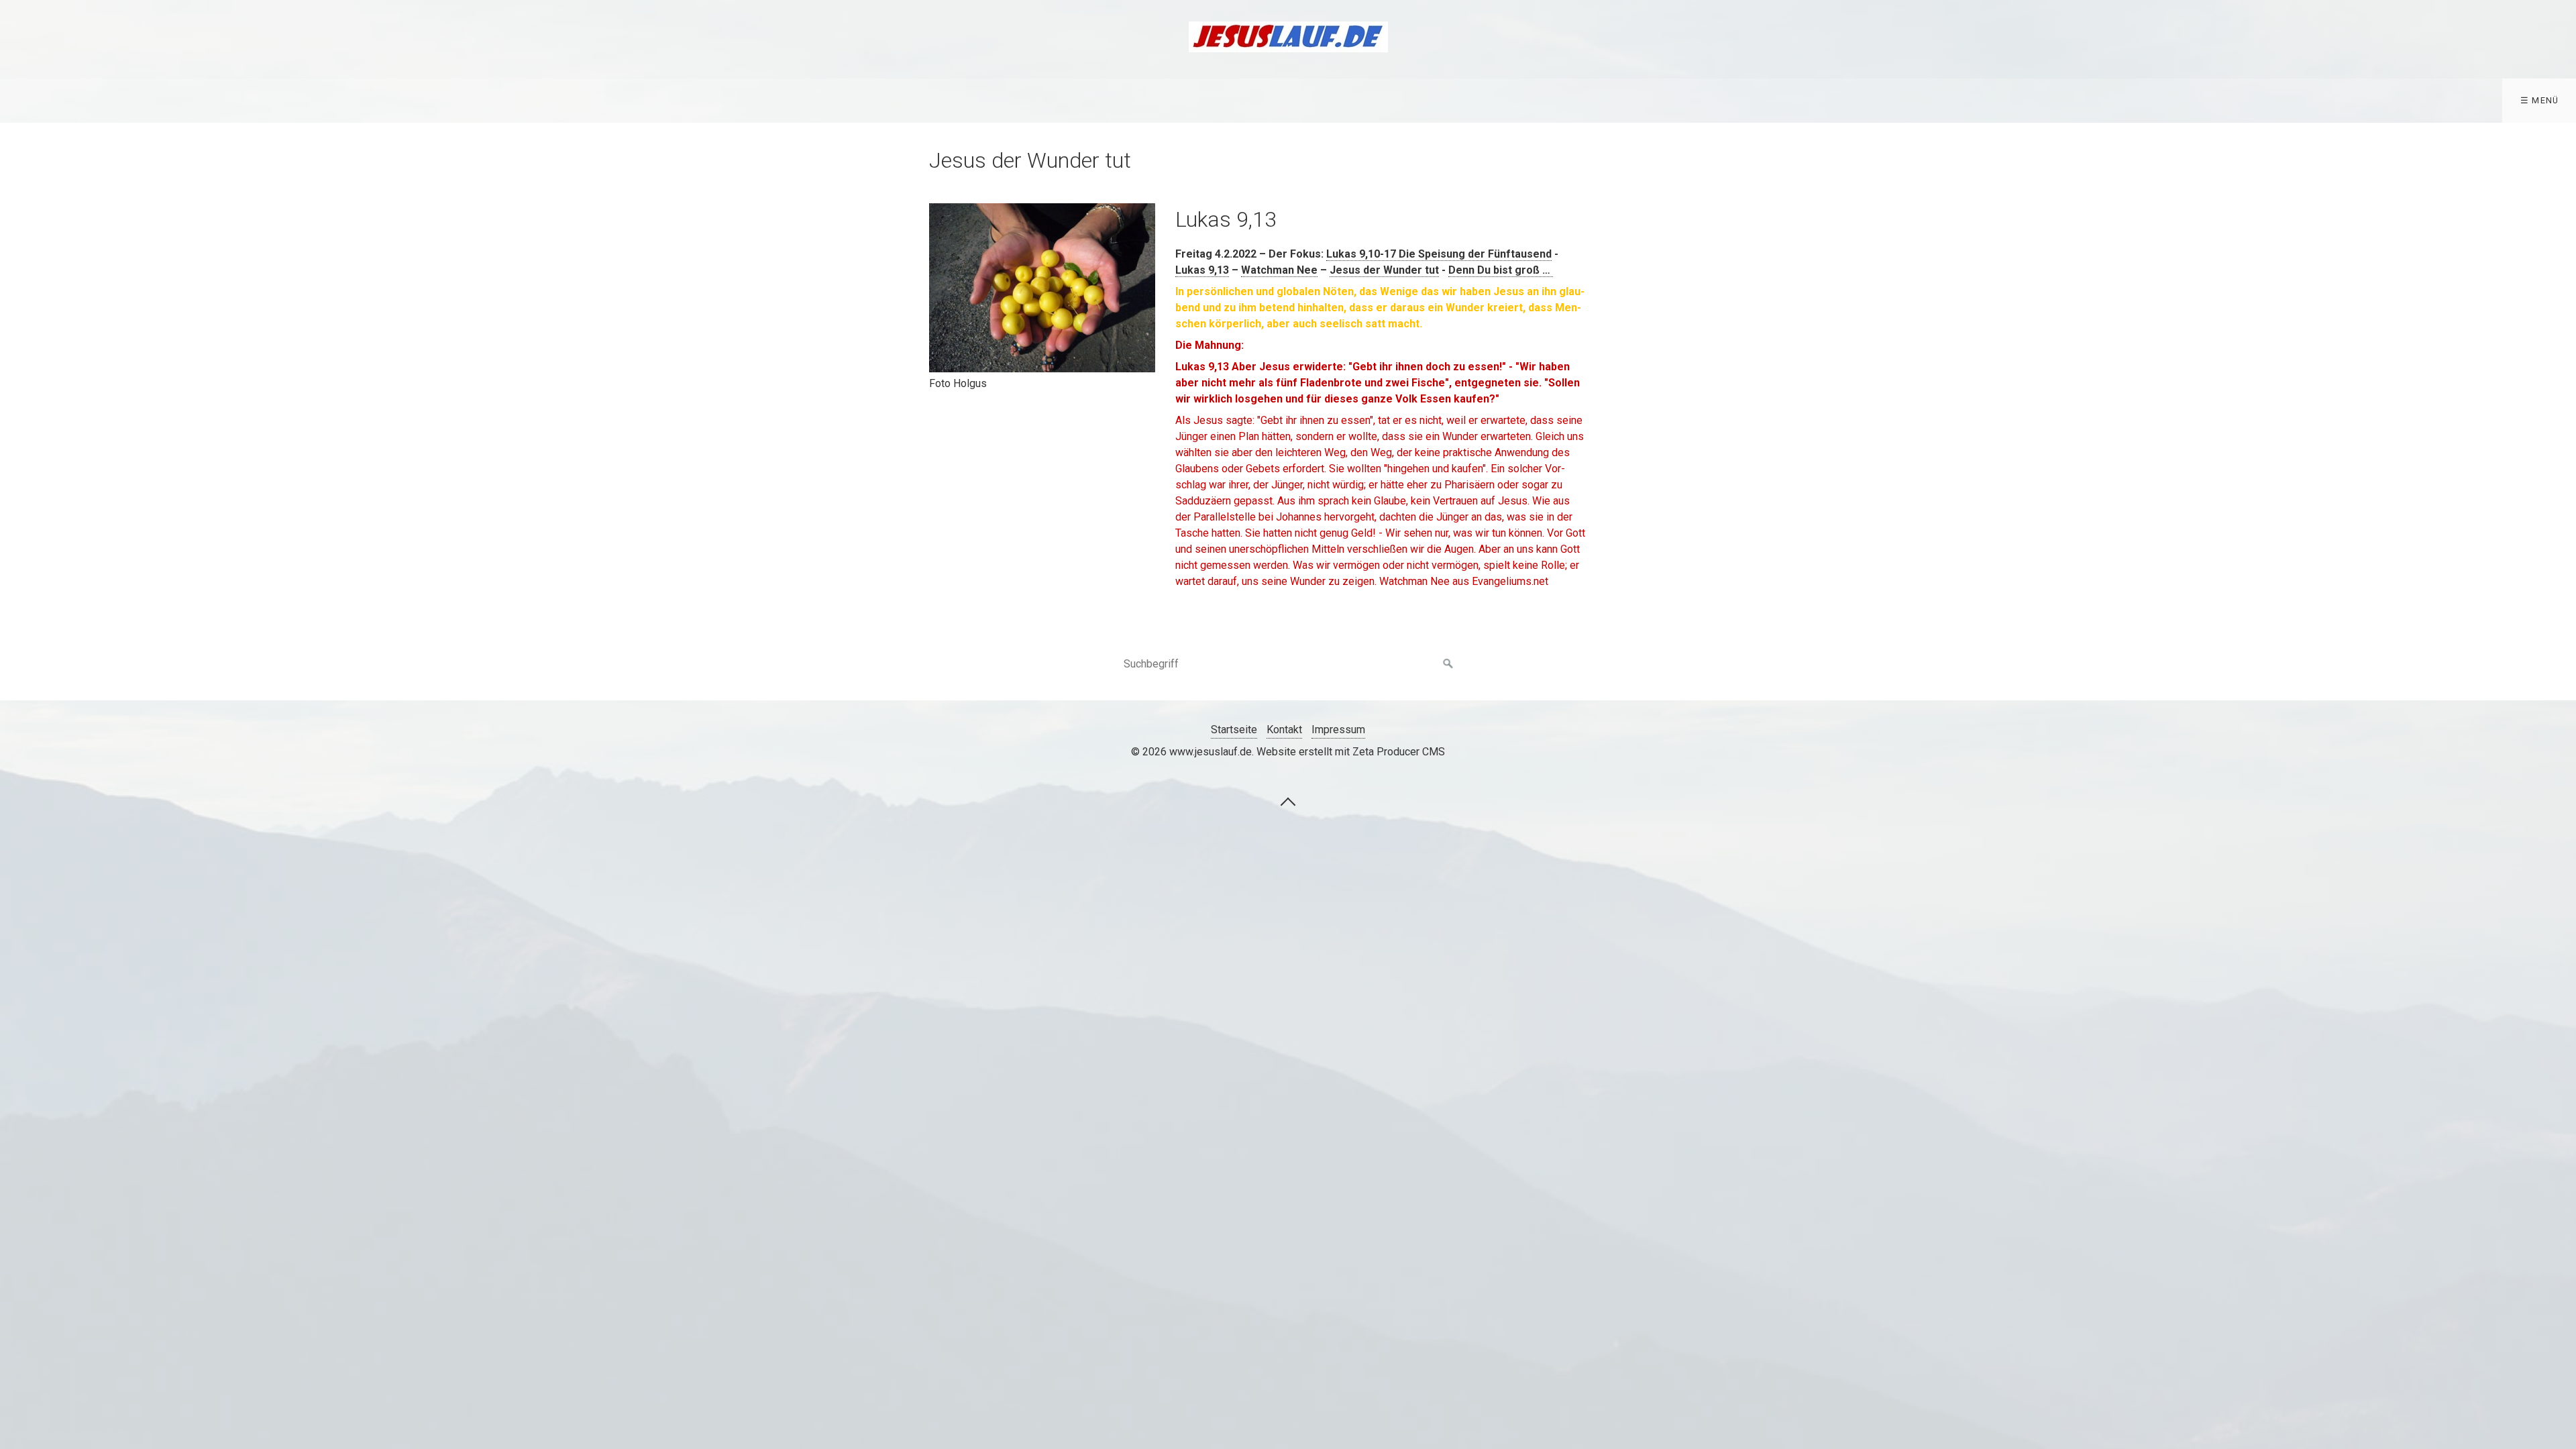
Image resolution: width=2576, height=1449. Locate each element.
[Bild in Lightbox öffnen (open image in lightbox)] (1042, 288)
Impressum (1338, 730)
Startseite (1234, 730)
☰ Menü (2540, 100)
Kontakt (1284, 730)
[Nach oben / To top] (1288, 801)
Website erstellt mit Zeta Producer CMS (1351, 752)
